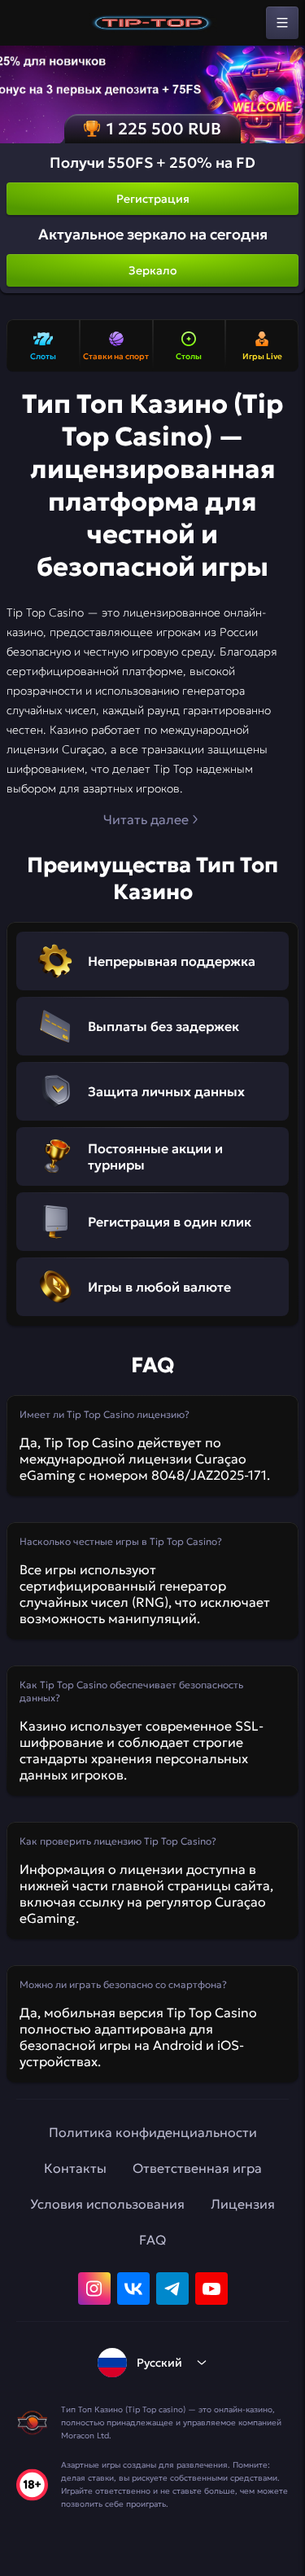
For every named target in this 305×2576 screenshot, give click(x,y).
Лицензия (243, 2204)
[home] (153, 23)
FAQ (152, 2240)
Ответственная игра (197, 2168)
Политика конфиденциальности (153, 2132)
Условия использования (107, 2204)
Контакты (75, 2168)
